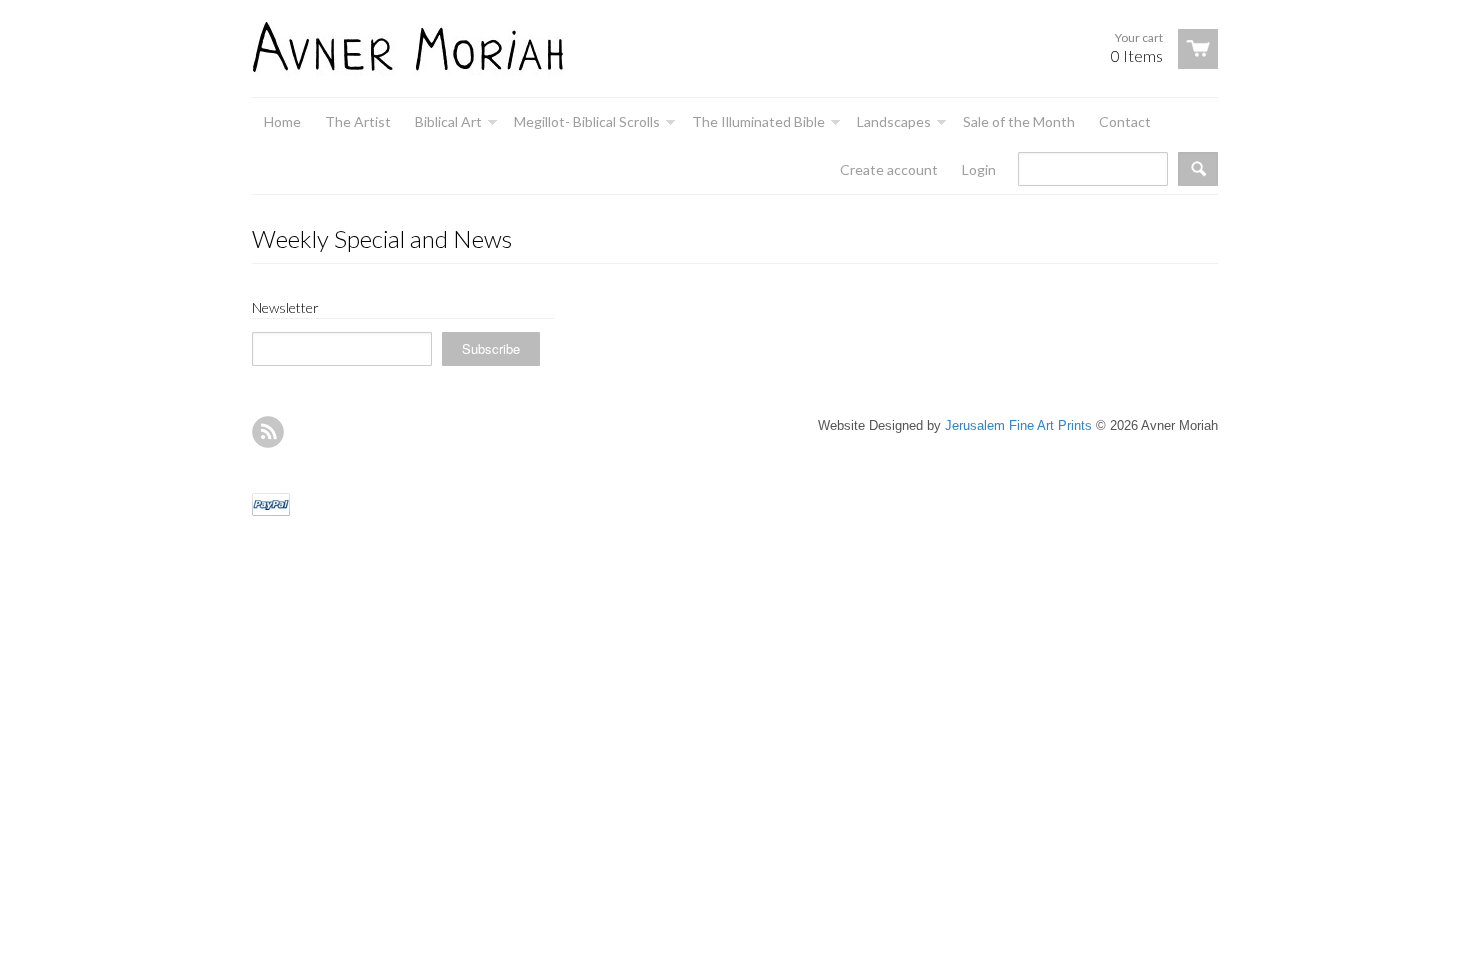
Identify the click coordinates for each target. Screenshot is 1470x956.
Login (979, 169)
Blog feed (268, 432)
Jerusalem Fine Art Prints (1018, 425)
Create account (889, 169)
